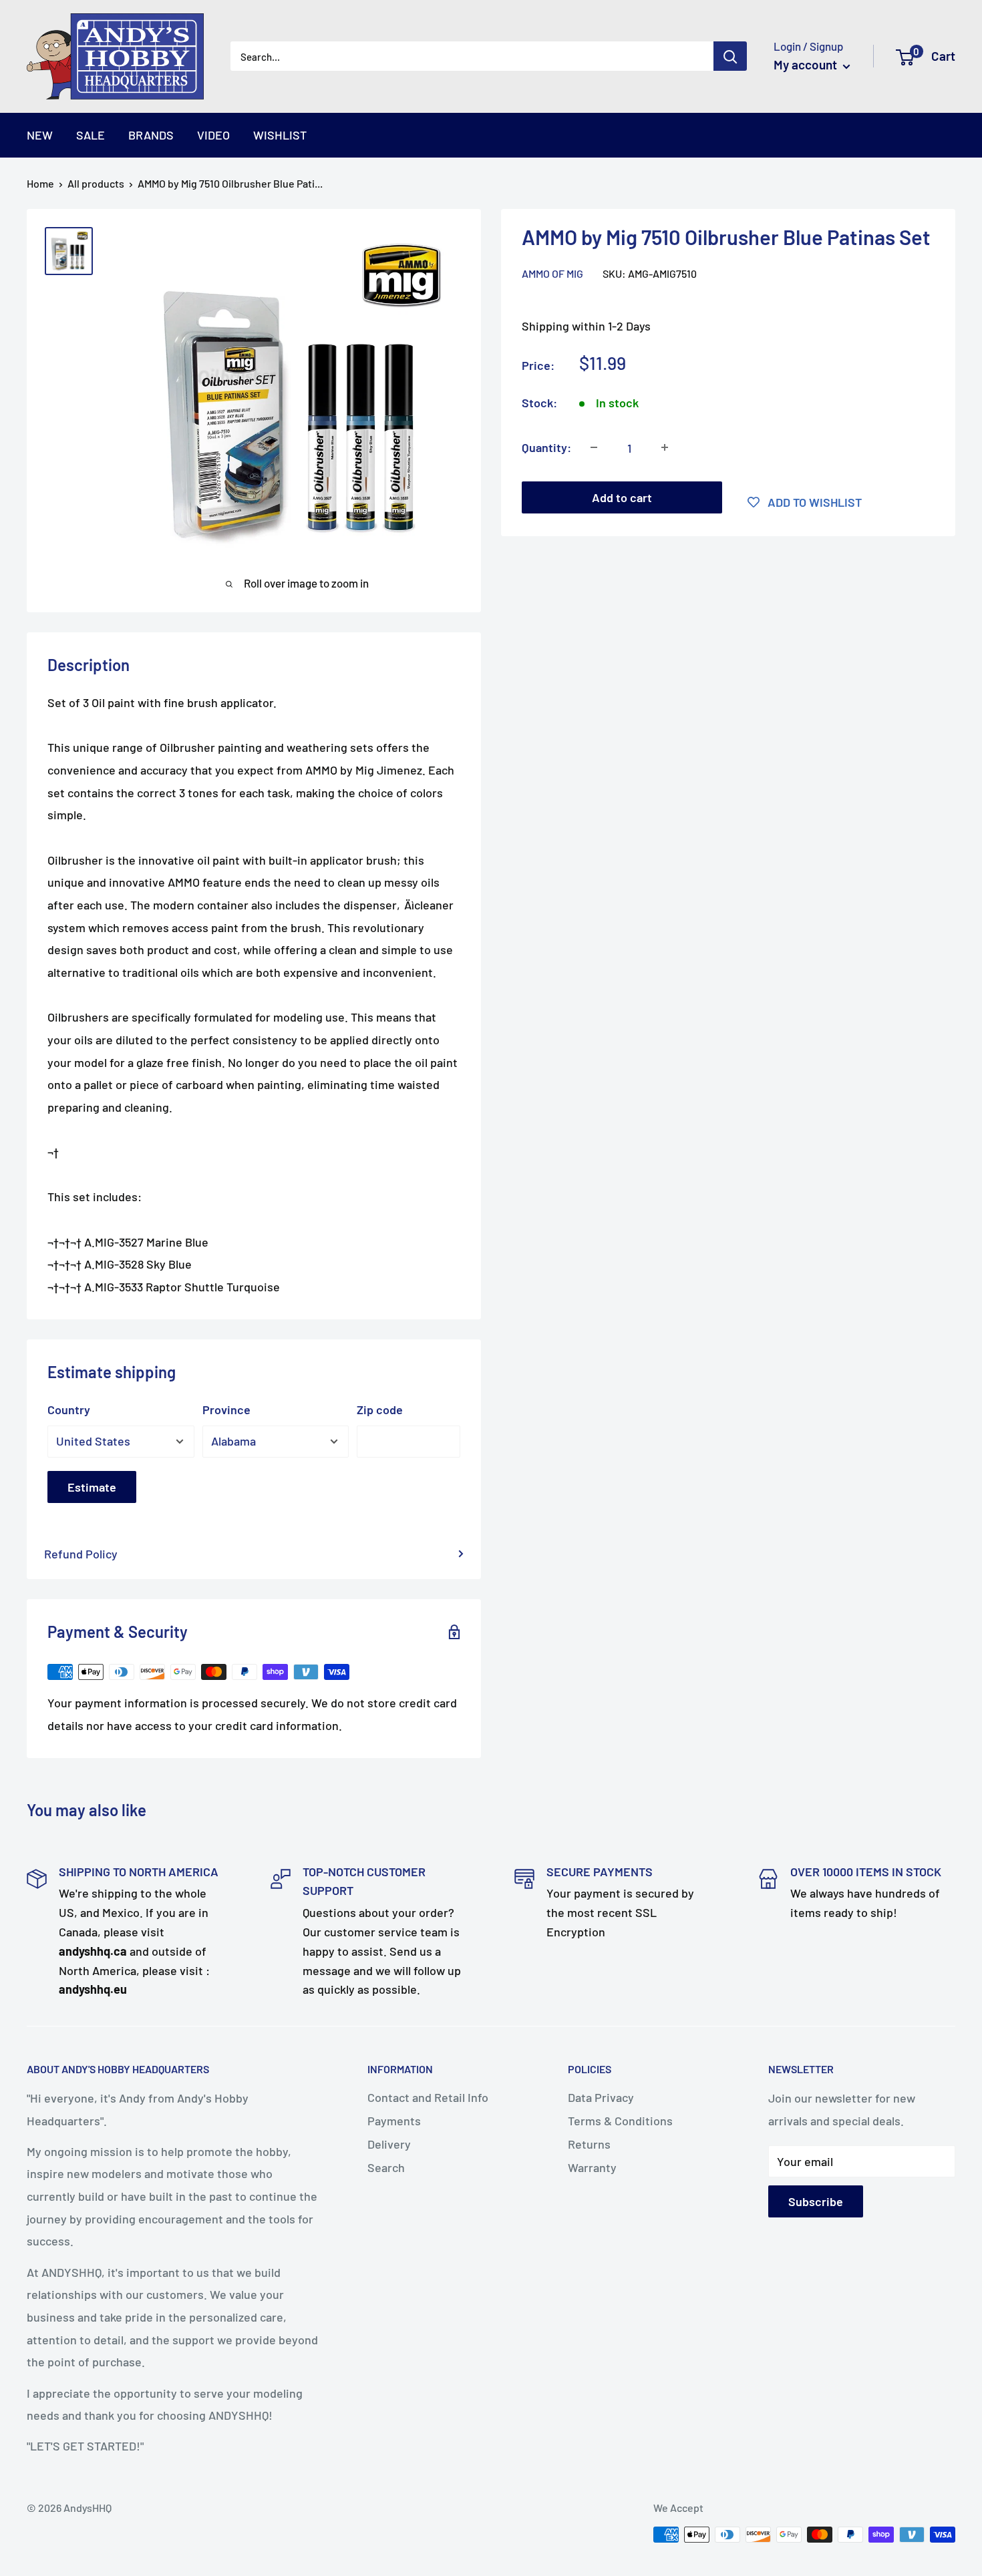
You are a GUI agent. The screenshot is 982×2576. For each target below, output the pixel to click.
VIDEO (213, 135)
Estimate (92, 1487)
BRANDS (151, 135)
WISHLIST (280, 135)
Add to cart (622, 497)
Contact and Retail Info (428, 2097)
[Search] (730, 56)
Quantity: (546, 447)
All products (96, 183)
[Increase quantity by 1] (665, 447)
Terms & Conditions (620, 2121)
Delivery (389, 2144)
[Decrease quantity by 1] (594, 447)
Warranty (592, 2167)
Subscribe (816, 2201)
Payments (394, 2121)
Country (69, 1410)
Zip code (380, 1410)
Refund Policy (81, 1554)
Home (40, 183)
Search (386, 2167)
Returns (589, 2144)
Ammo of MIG (552, 273)
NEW (40, 135)
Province (226, 1410)
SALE (91, 135)
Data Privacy (601, 2097)
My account (807, 64)
